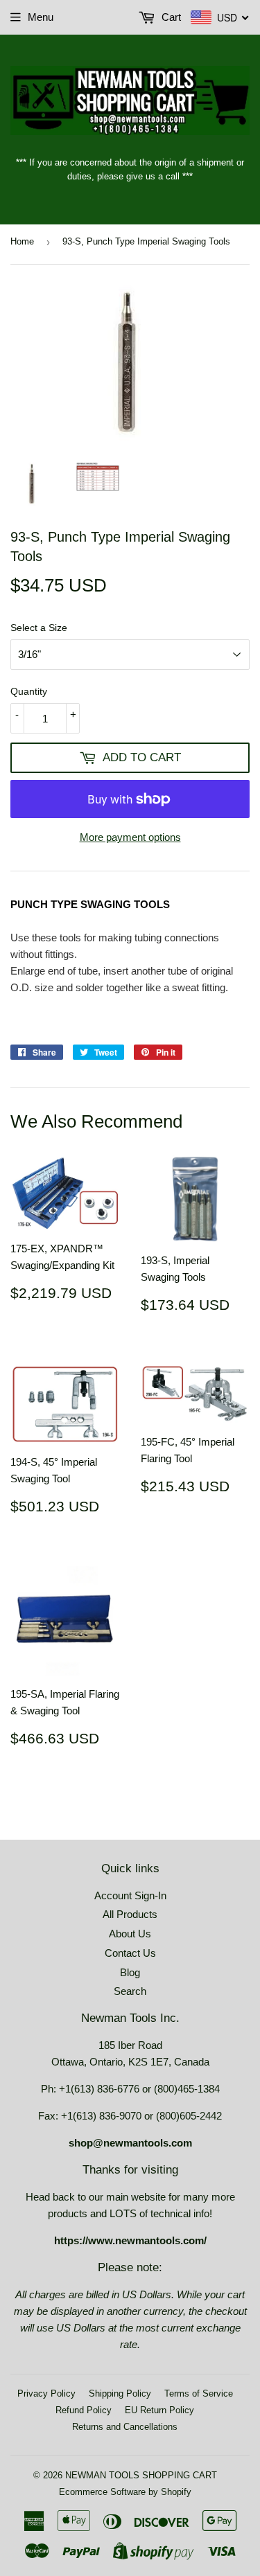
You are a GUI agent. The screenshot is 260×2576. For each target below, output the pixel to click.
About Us (130, 1934)
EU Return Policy (159, 2410)
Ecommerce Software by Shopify (125, 2492)
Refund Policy (84, 2410)
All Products (130, 1914)
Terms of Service (199, 2393)
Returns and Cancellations (125, 2427)
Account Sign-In (130, 1895)
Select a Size (39, 628)
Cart (170, 17)
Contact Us (130, 1953)
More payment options (130, 837)
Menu (41, 17)
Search (130, 1991)
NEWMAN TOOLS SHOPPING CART (141, 2475)
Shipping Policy (120, 2393)
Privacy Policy (46, 2393)
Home (22, 241)
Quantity (29, 691)
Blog (130, 1972)
